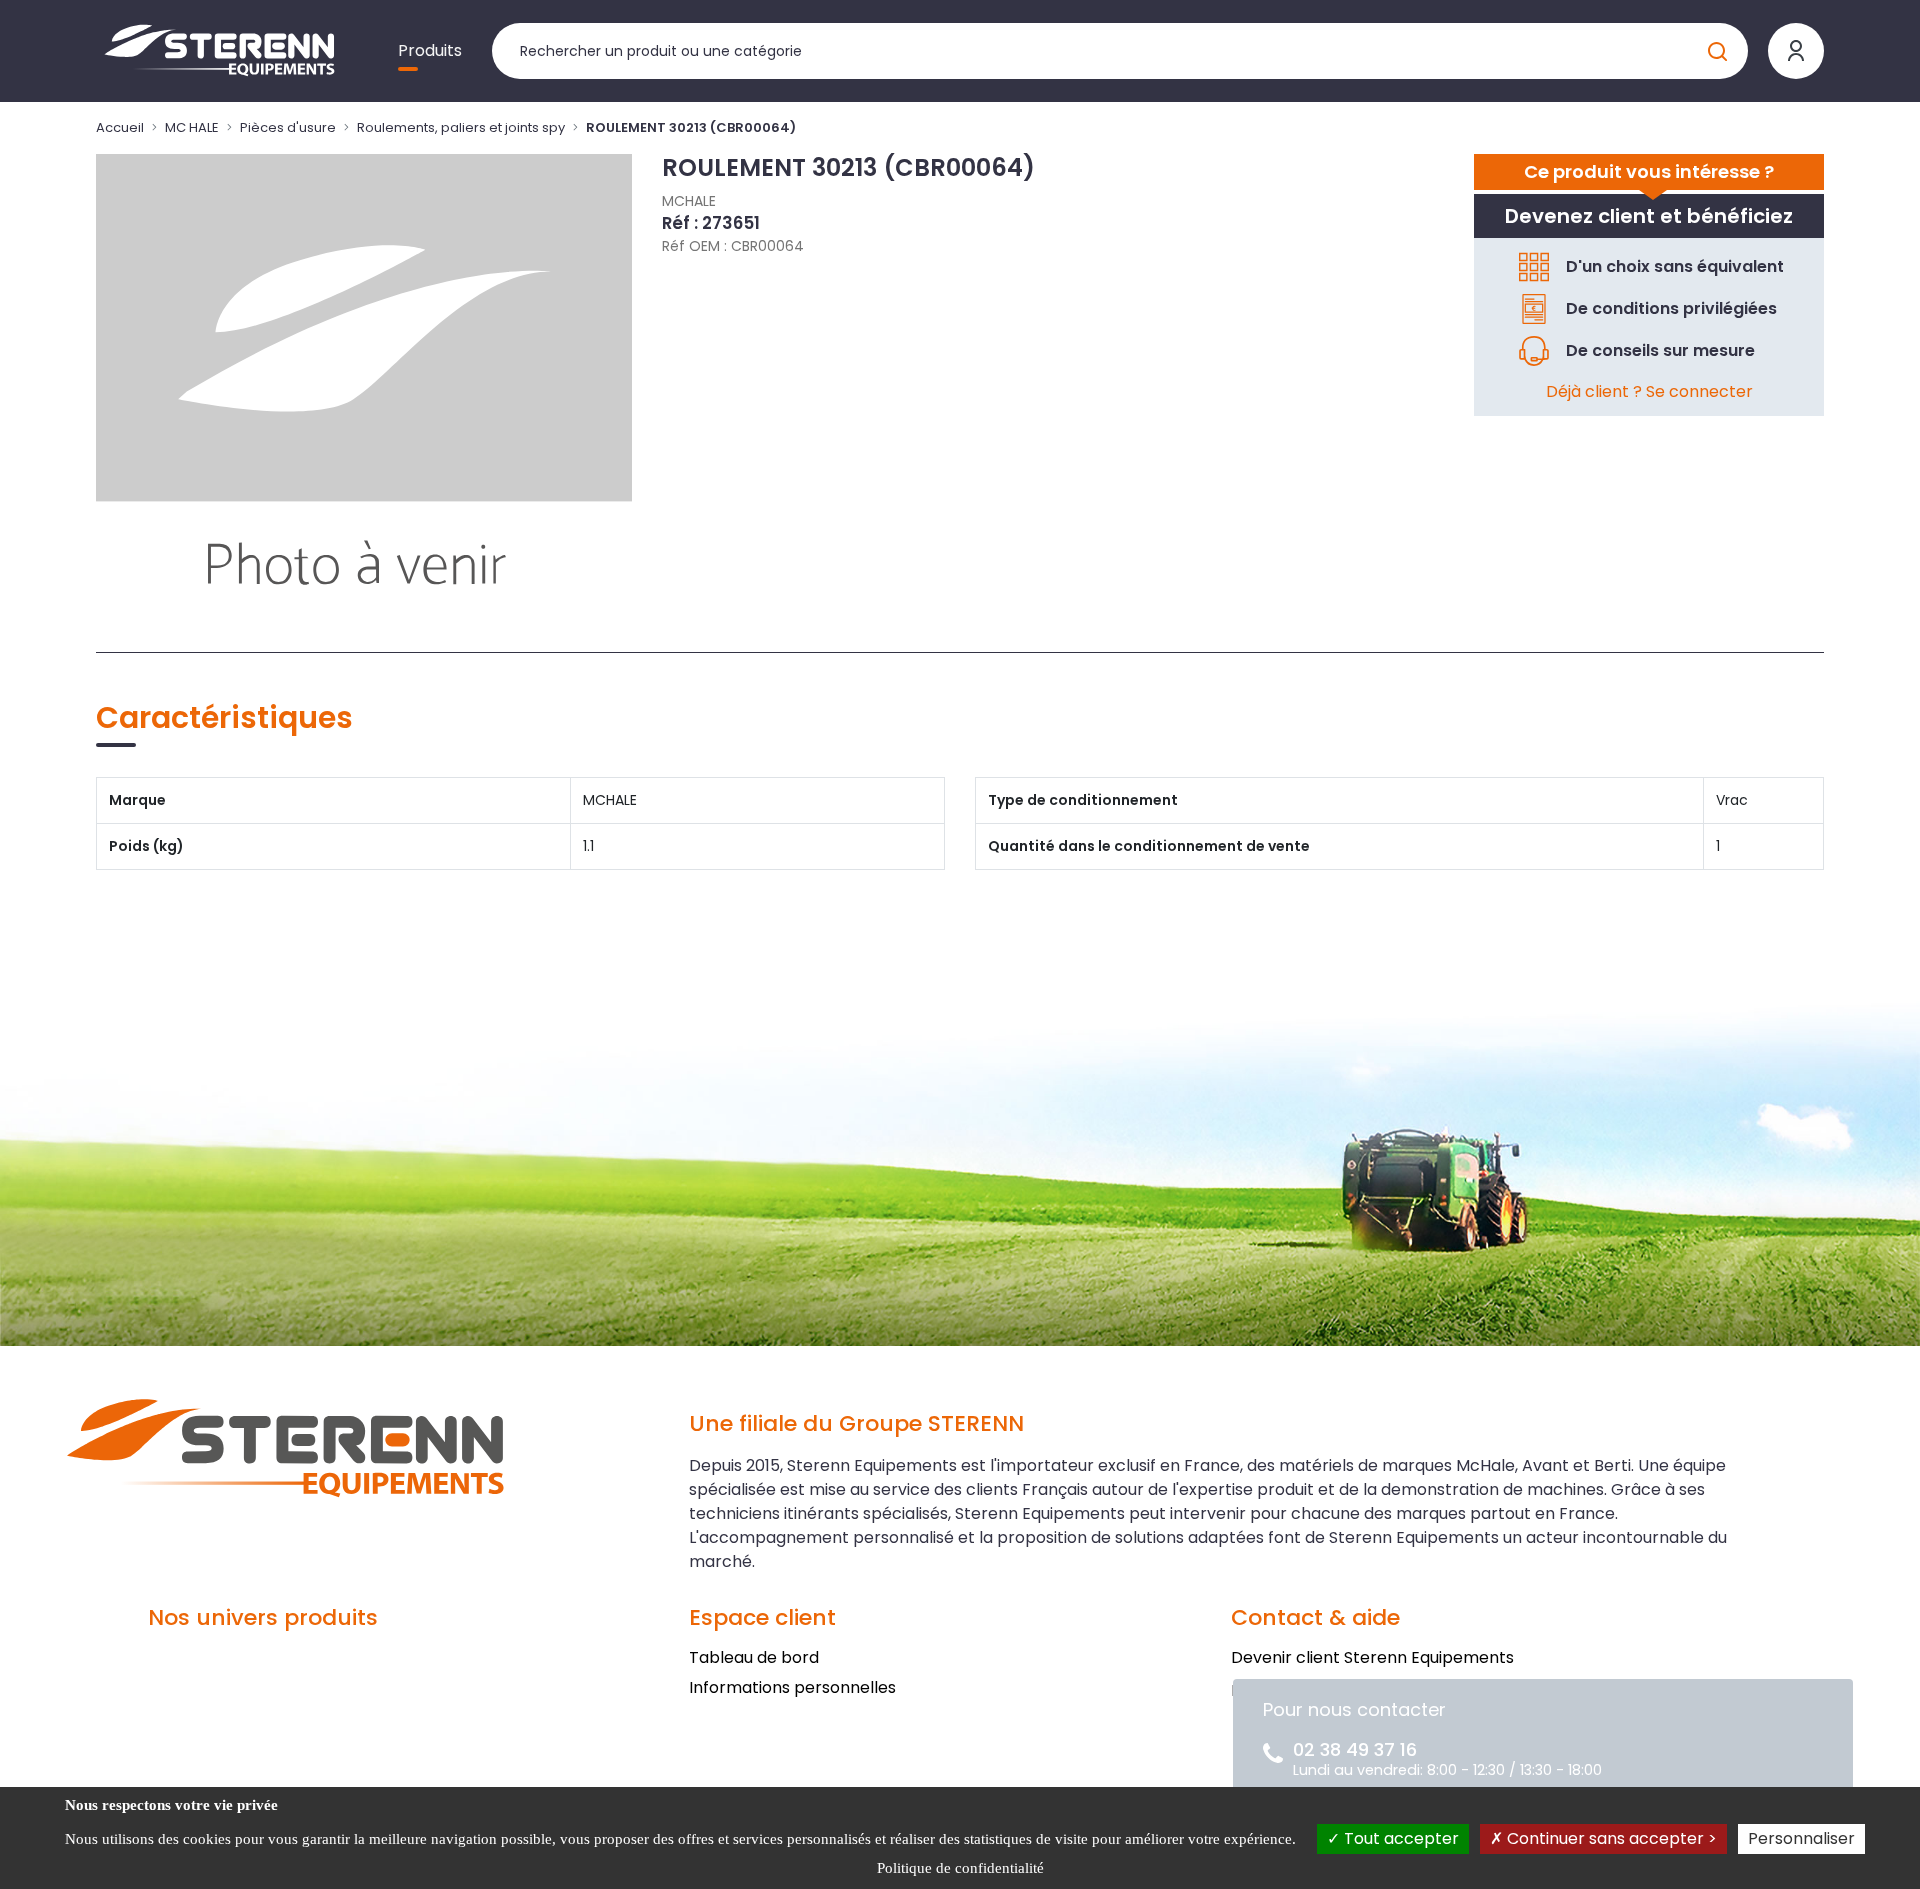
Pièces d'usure (288, 127)
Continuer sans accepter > (1610, 1838)
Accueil (120, 127)
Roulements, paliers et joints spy (461, 127)
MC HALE (192, 127)
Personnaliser (1801, 1838)
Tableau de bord (754, 1657)
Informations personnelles (792, 1687)
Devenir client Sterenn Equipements (1372, 1657)
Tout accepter (1399, 1838)
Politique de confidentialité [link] (960, 1868)
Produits (430, 50)
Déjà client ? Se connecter (1649, 391)
